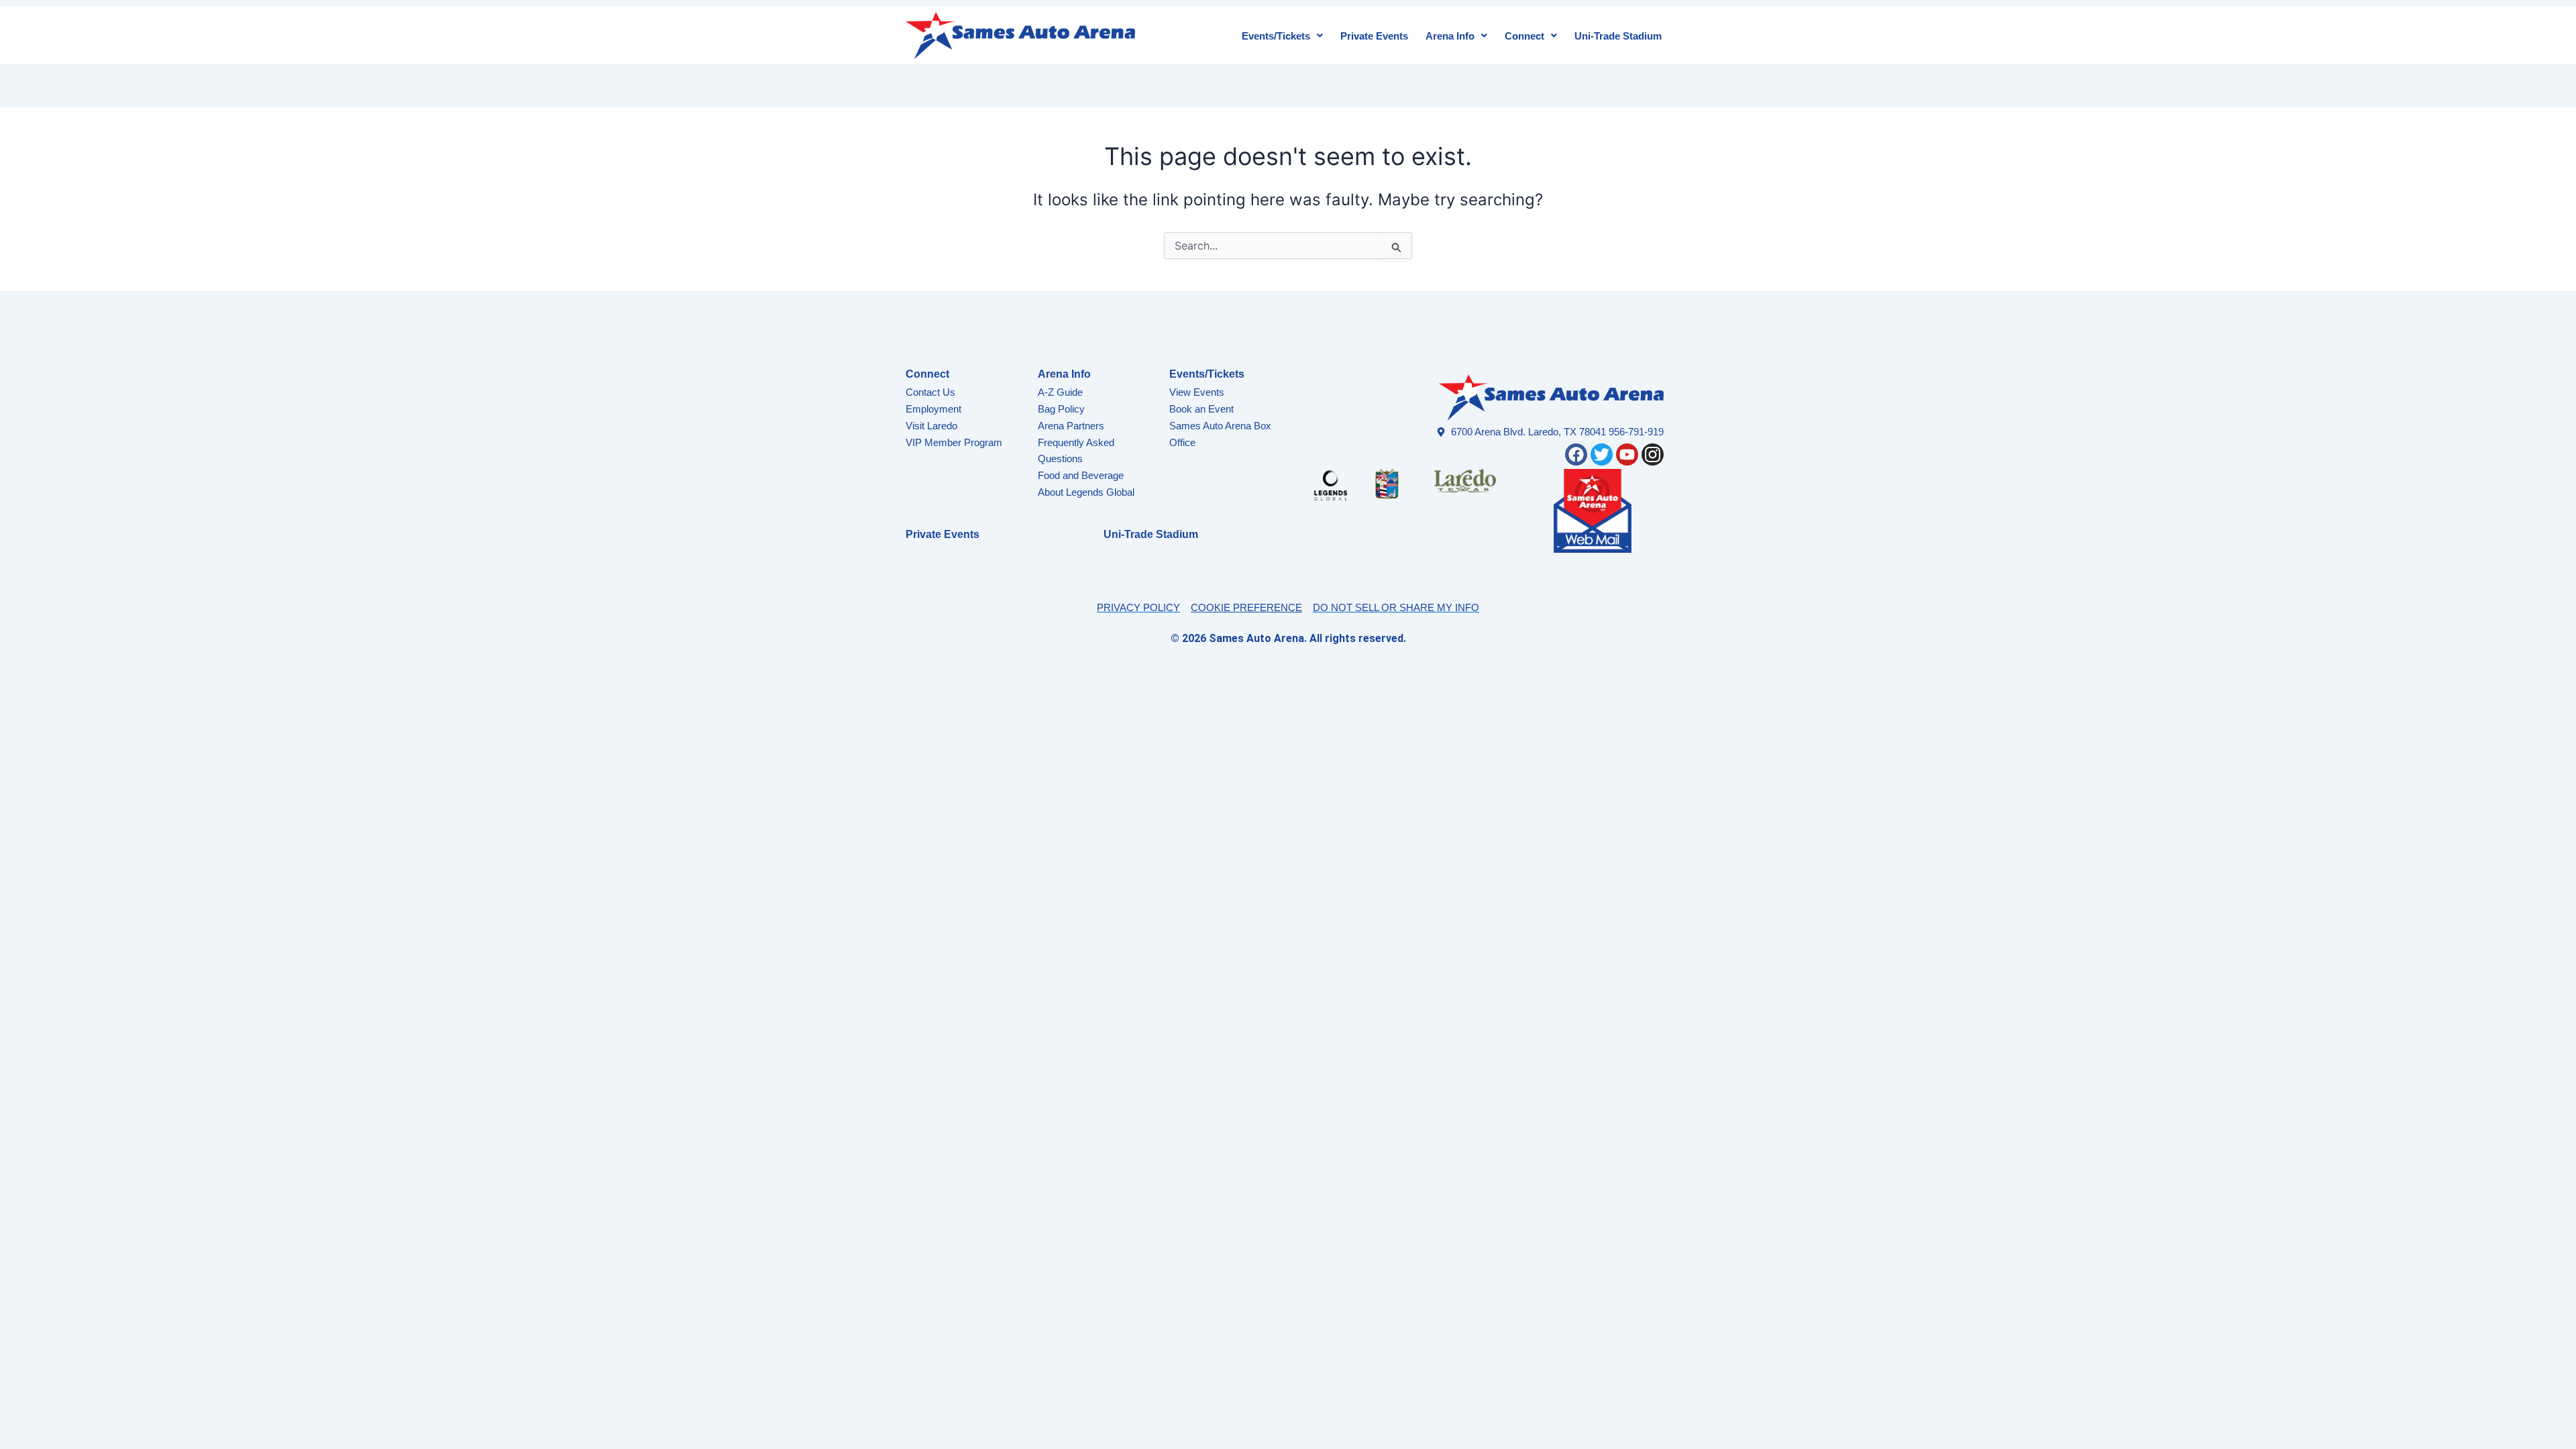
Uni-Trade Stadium (1618, 36)
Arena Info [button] (1450, 36)
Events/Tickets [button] (1276, 36)
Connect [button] (1524, 36)
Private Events (1374, 36)
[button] (1282, 36)
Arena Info (1064, 374)
